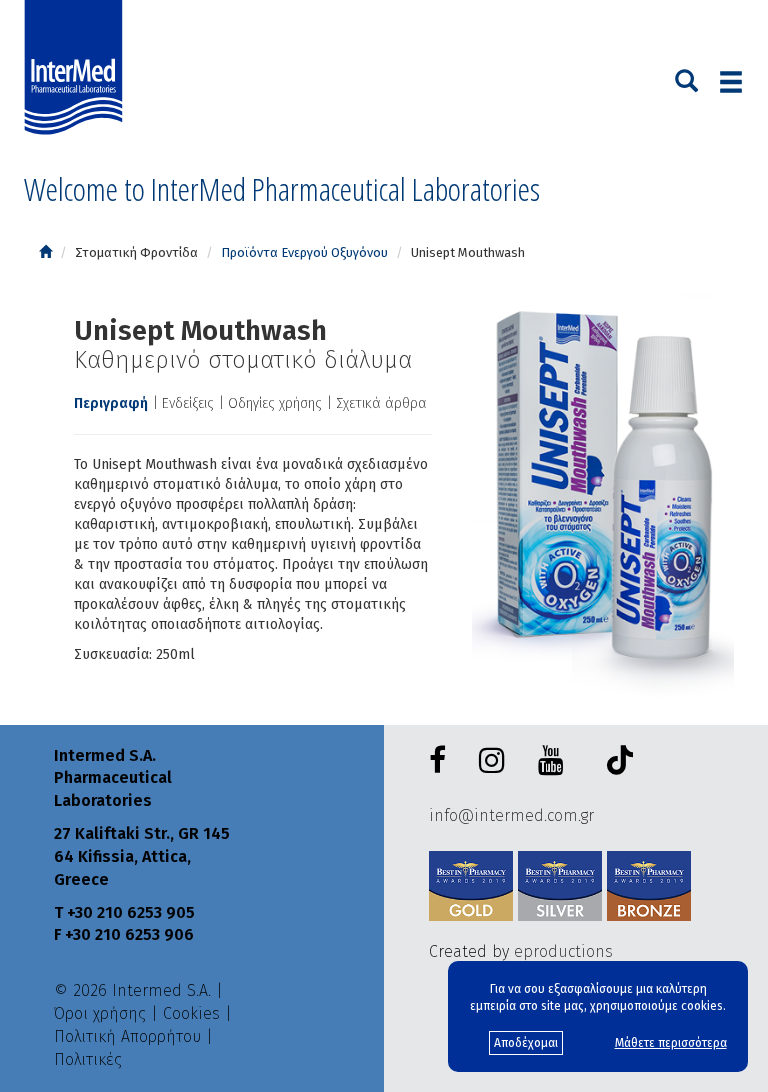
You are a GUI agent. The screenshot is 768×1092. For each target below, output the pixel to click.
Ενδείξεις (188, 403)
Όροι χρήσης (100, 1013)
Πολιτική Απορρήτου (127, 1036)
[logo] (78, 68)
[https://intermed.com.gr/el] (45, 252)
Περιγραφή (111, 403)
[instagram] (496, 761)
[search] (686, 79)
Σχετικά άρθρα (381, 403)
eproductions (563, 951)
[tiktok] (615, 763)
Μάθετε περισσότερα (671, 1043)
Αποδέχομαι (526, 1043)
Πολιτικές (88, 1059)
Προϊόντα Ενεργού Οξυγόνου (304, 252)
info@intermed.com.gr (511, 815)
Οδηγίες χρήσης (275, 403)
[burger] (731, 81)
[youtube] (555, 761)
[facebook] (441, 761)
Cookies (191, 1013)
